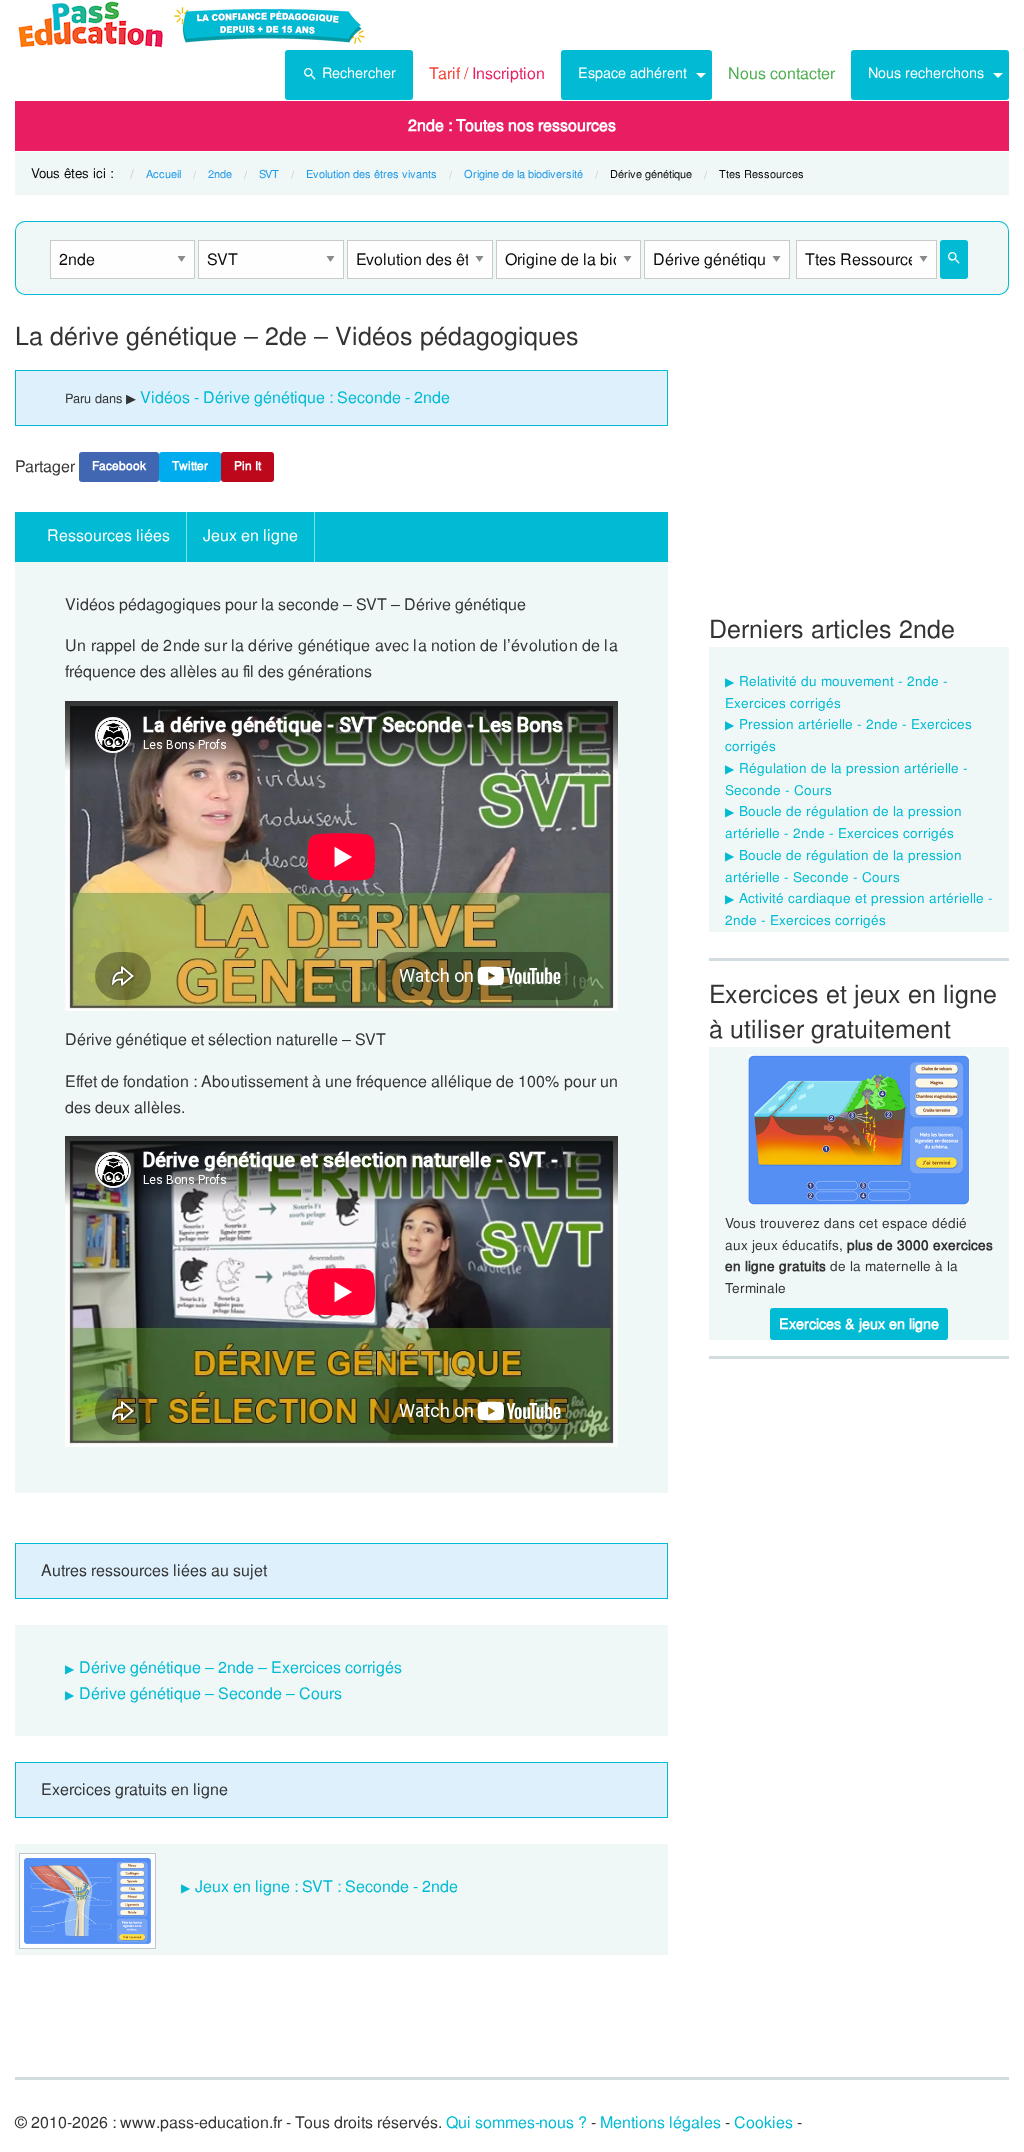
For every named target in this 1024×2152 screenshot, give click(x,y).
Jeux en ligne (250, 535)
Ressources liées (108, 535)
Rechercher (359, 73)
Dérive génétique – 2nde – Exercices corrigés (240, 1667)
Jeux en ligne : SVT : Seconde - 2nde (326, 1886)
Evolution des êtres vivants (371, 174)
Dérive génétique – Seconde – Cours (210, 1693)
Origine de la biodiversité (523, 174)
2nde (220, 174)
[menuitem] (349, 75)
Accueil (163, 174)
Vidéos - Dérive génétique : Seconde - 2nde (295, 397)
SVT (269, 174)
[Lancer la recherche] (954, 259)
